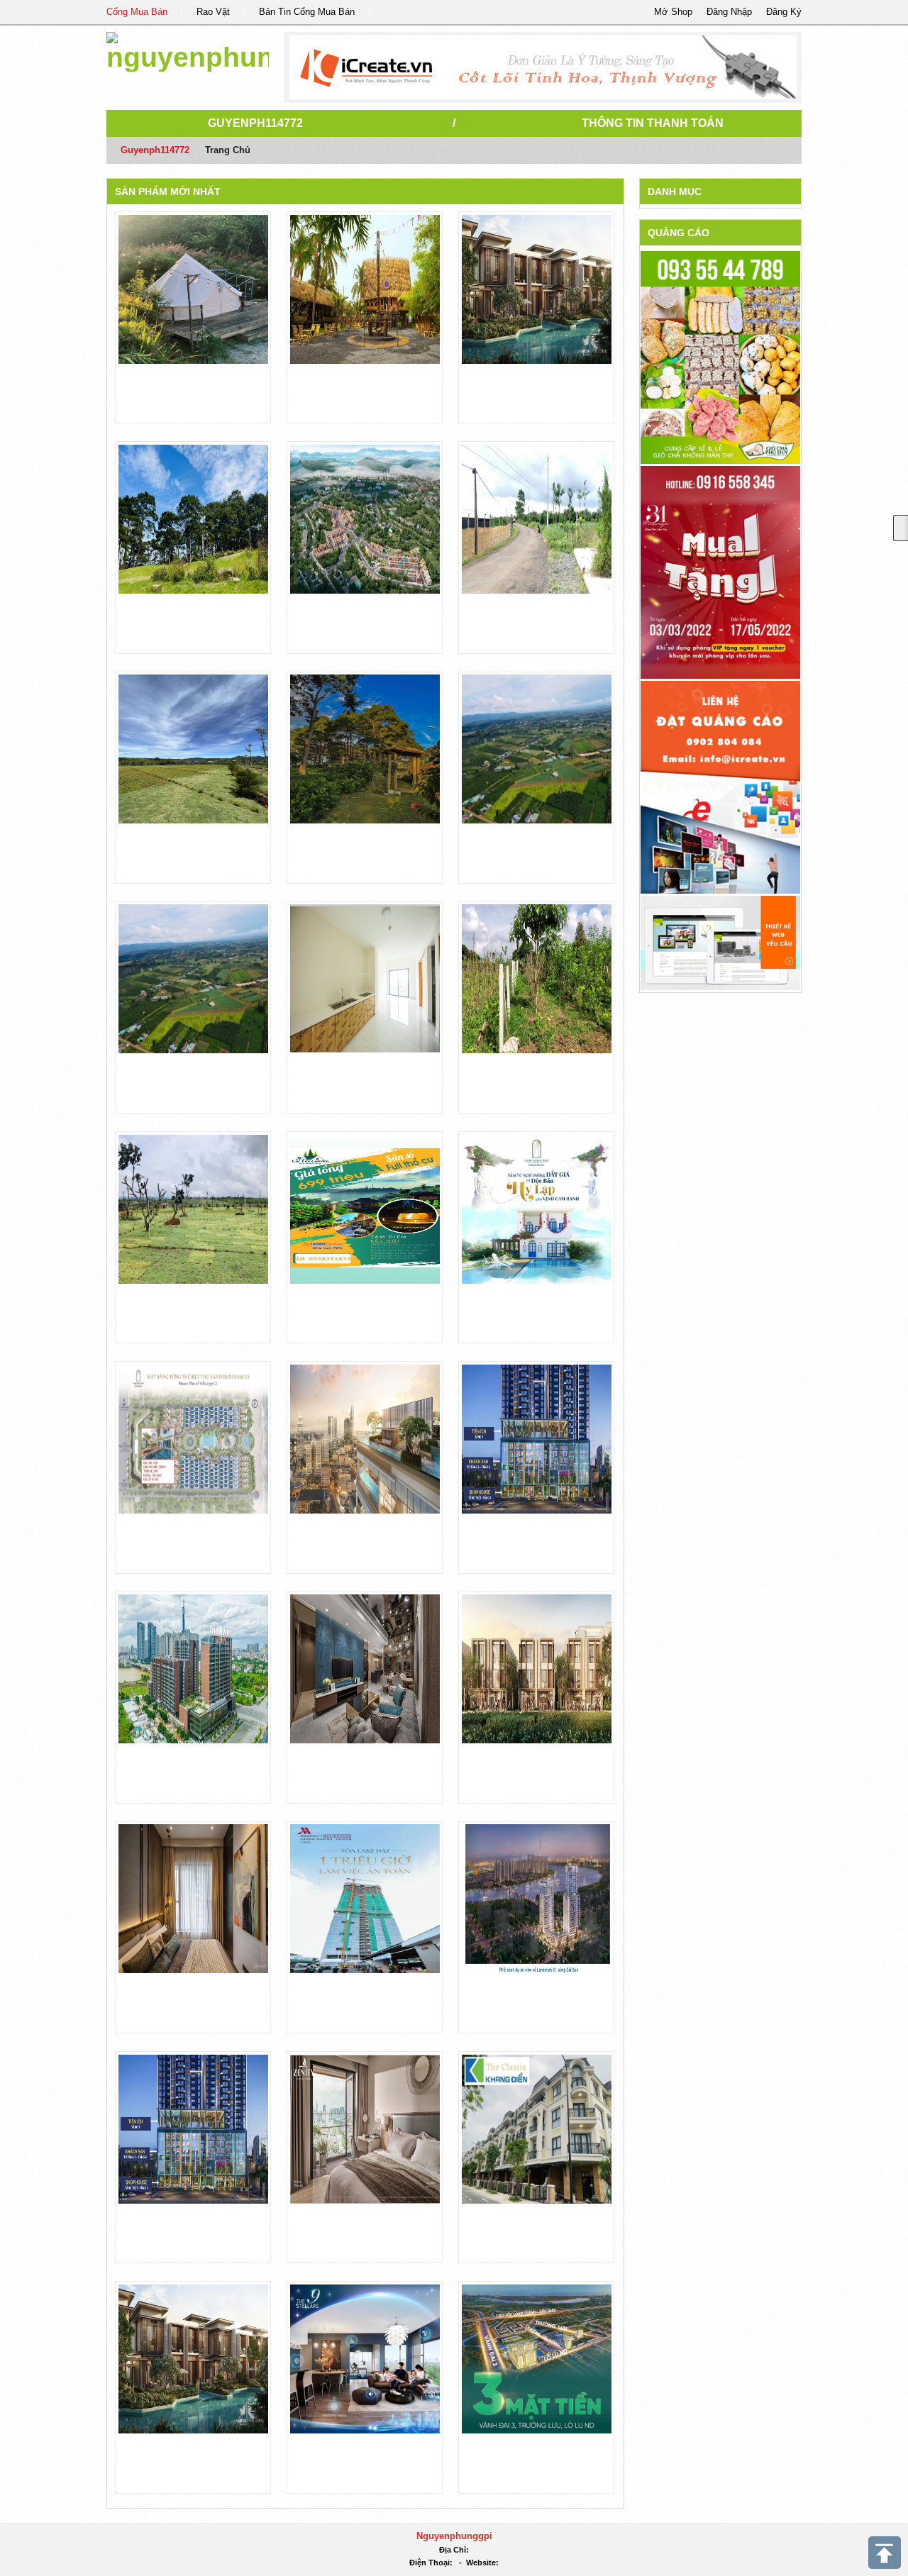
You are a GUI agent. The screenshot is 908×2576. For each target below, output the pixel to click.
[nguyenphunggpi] (188, 49)
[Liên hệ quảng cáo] (720, 787)
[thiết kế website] (543, 67)
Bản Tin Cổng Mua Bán (307, 12)
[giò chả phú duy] (720, 357)
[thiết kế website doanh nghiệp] (720, 942)
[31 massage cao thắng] (720, 572)
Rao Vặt (213, 12)
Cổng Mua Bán (137, 12)
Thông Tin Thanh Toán (653, 123)
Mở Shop (673, 12)
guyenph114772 (255, 123)
